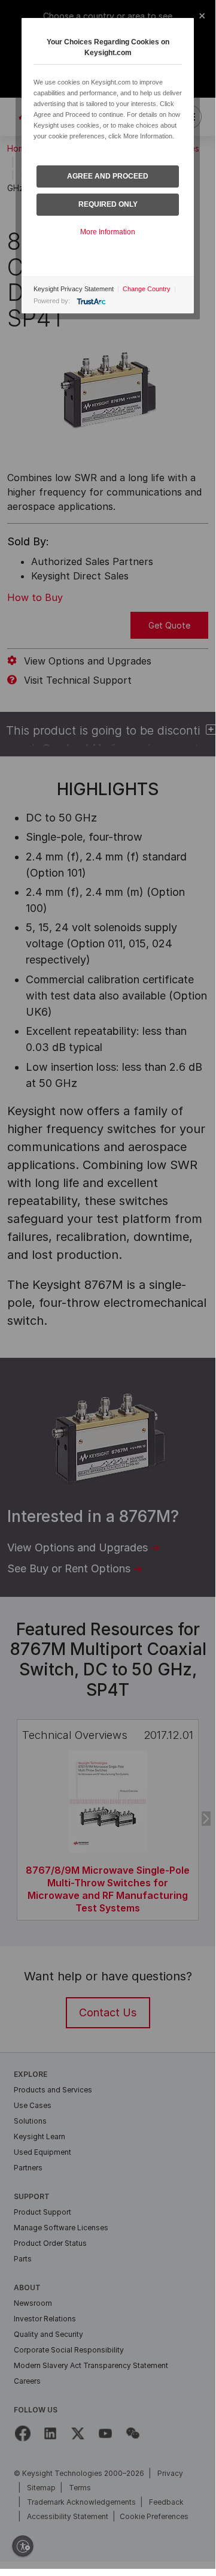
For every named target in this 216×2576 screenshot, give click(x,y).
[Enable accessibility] (23, 2546)
